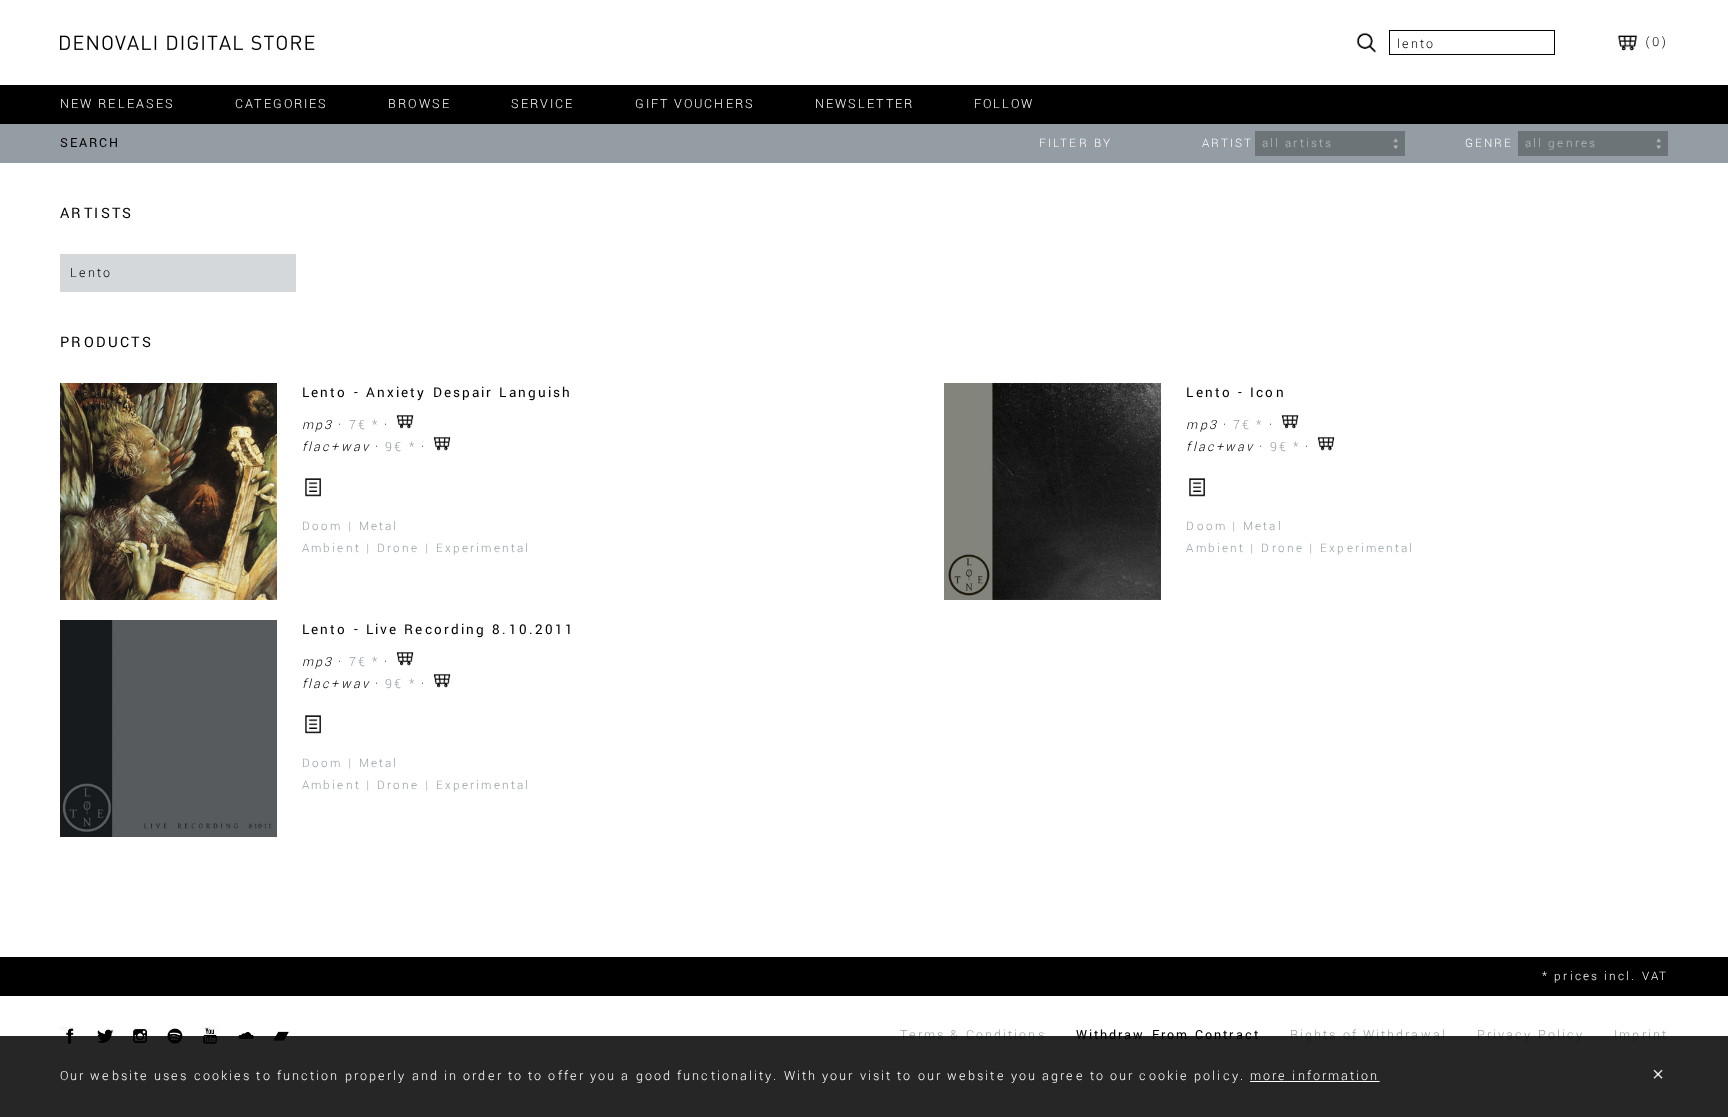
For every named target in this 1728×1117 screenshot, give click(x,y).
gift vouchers (695, 104)
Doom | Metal (350, 526)
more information (1315, 1076)
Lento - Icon (1235, 392)
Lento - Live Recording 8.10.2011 (438, 629)
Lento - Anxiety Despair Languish (437, 392)
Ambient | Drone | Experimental (416, 548)
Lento (91, 273)
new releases (117, 104)
